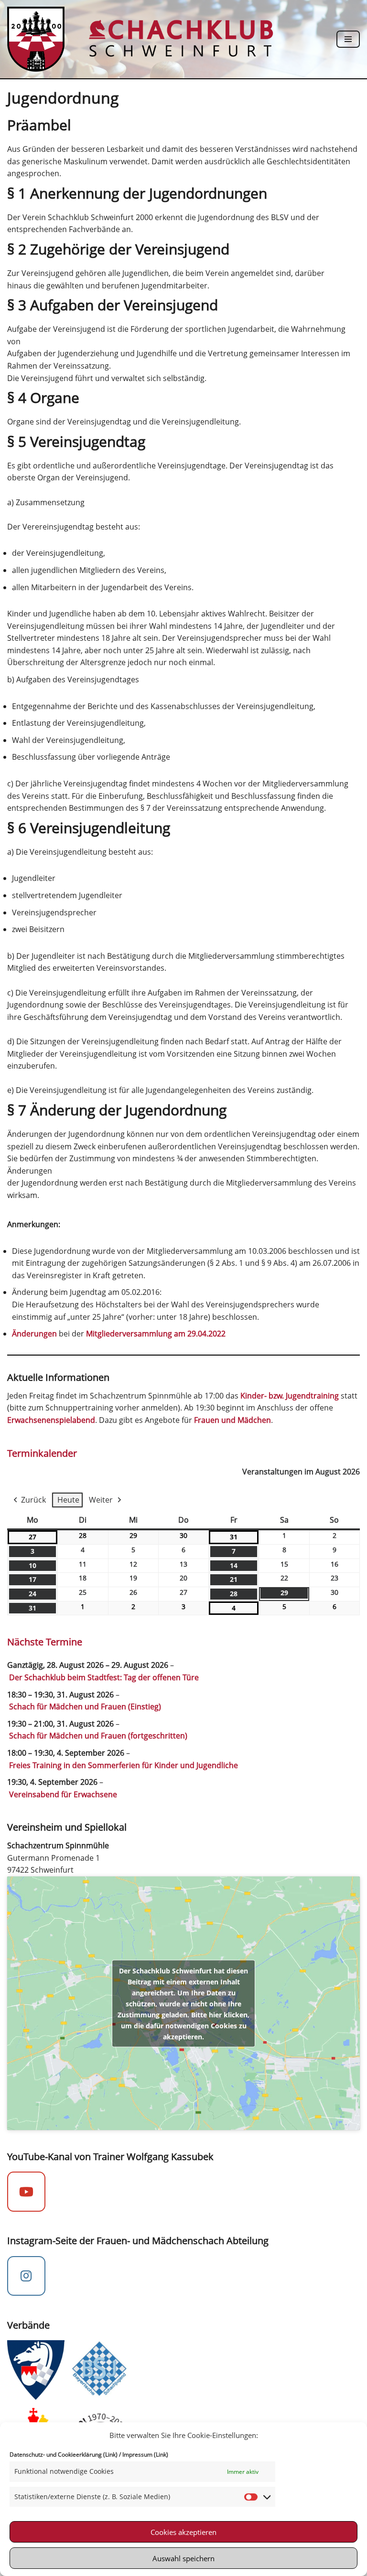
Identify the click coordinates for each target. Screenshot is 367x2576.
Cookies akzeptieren (183, 2532)
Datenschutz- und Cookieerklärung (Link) (64, 2454)
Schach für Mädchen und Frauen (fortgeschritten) (98, 1736)
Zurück (33, 1500)
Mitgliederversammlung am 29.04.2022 (156, 1334)
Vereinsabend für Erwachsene (63, 1794)
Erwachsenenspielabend (51, 1420)
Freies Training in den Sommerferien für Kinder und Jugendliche (124, 1765)
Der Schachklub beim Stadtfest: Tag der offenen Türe (104, 1677)
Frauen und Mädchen (232, 1420)
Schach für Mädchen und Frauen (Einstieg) (85, 1707)
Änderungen (34, 1334)
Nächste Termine (45, 1642)
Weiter (101, 1500)
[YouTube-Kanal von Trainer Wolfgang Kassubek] (26, 2192)
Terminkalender (42, 1453)
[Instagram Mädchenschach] (26, 2276)
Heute (68, 1500)
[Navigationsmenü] (348, 39)
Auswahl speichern (183, 2558)
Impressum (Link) (145, 2454)
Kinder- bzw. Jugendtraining (290, 1396)
